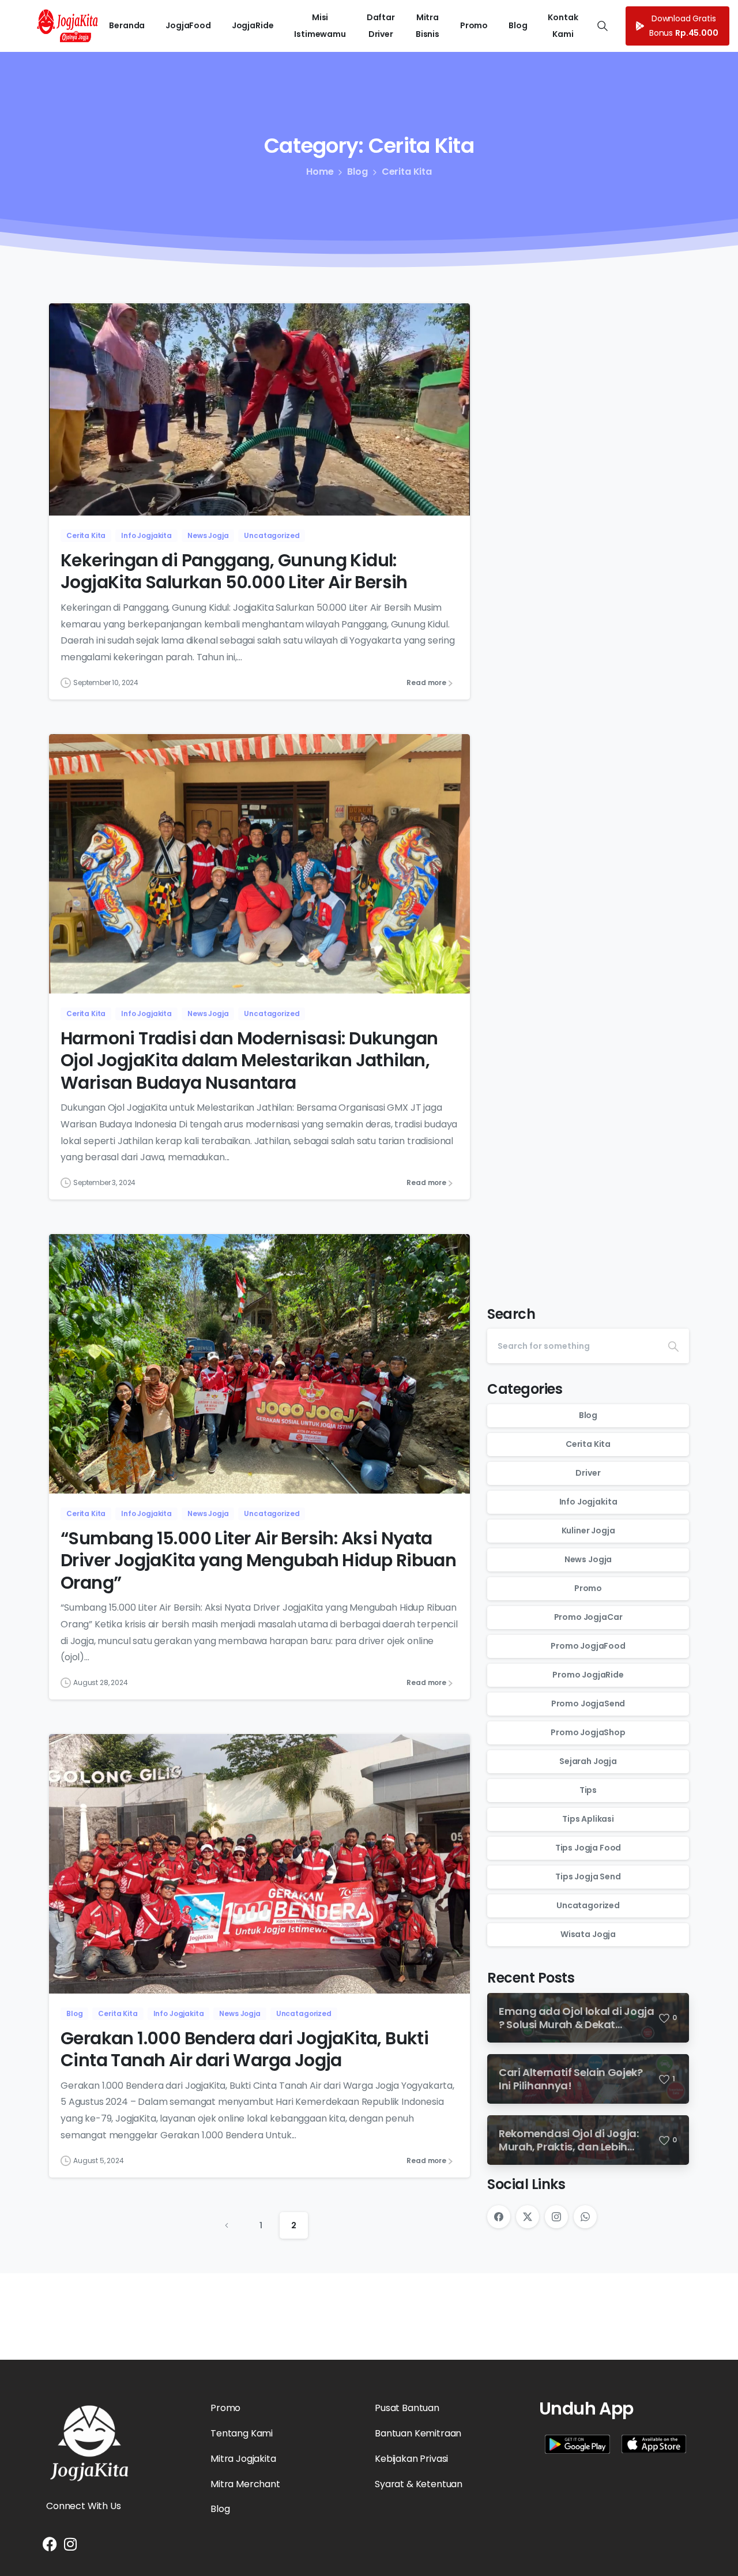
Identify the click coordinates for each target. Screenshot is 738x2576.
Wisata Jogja (588, 1935)
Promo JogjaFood (588, 1646)
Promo (588, 1589)
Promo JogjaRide (588, 1675)
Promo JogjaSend (588, 1704)
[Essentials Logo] (89, 2443)
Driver (588, 1473)
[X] (528, 2217)
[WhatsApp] (585, 2217)
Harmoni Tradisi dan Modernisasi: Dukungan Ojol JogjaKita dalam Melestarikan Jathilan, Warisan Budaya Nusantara (249, 1061)
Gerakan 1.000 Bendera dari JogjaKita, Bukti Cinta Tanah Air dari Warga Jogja (244, 2049)
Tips (588, 1791)
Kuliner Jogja (588, 1531)
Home (320, 172)
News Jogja (588, 1560)
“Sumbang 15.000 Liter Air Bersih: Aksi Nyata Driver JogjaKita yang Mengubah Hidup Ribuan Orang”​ (258, 1560)
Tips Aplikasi (588, 1819)
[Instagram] (556, 2217)
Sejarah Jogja (588, 1762)
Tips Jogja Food (588, 1848)
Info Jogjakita (588, 1502)
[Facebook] (499, 2217)
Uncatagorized (588, 1906)
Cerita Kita (407, 172)
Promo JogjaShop (588, 1733)
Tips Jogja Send (588, 1877)
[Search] (673, 1346)
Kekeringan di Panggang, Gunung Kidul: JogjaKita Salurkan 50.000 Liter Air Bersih (234, 571)
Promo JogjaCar (588, 1618)
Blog (357, 172)
